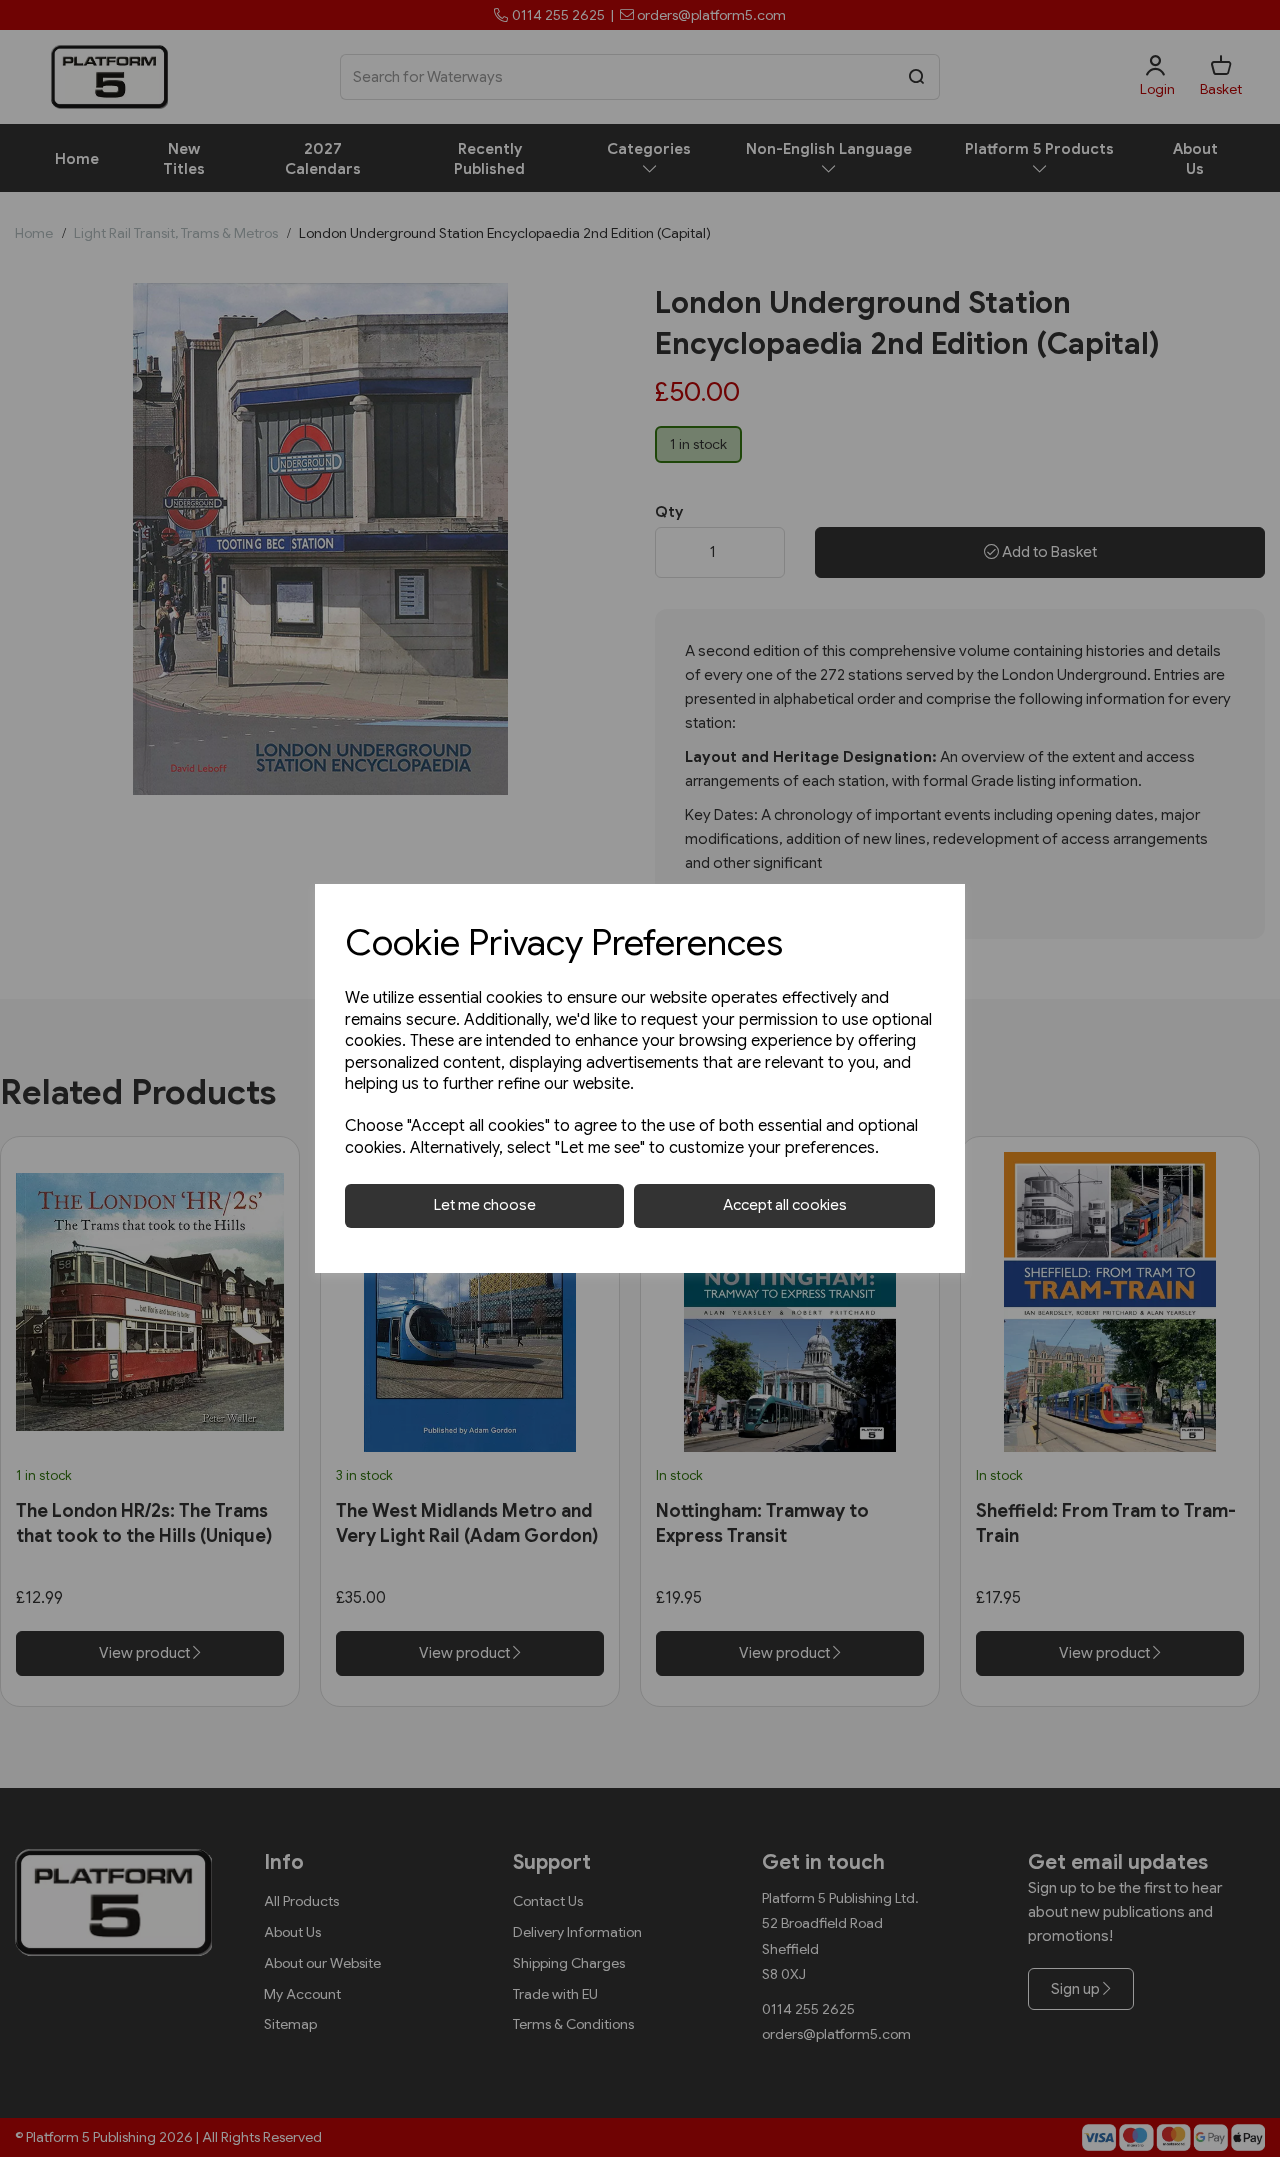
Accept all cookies (785, 1205)
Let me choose (485, 1205)
